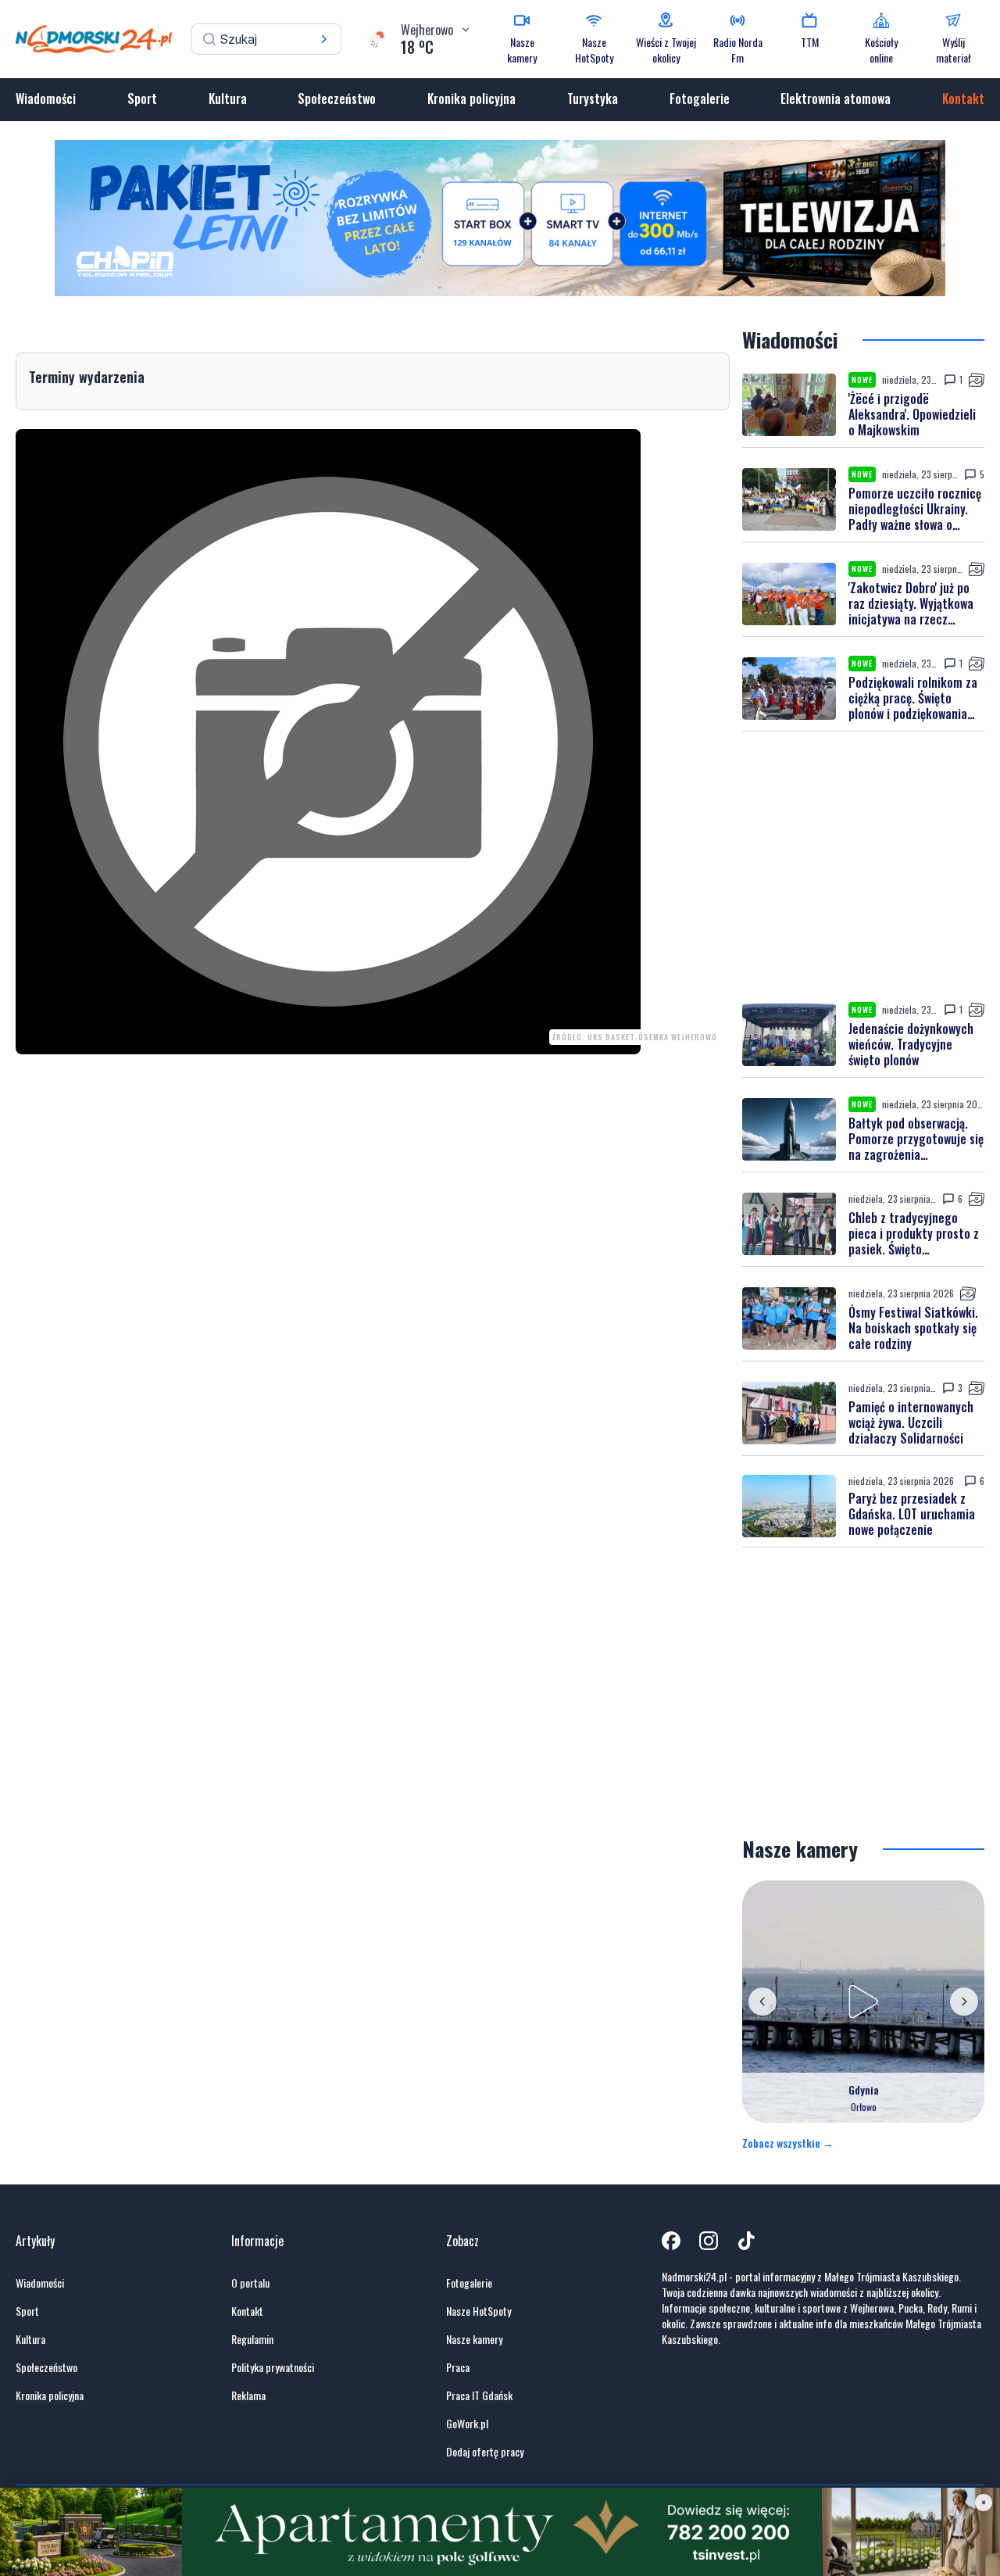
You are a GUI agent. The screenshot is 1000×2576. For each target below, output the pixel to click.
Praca (458, 2367)
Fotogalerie (700, 98)
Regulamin (252, 2339)
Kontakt (963, 98)
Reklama (248, 2395)
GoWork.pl (467, 2424)
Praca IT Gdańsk (479, 2395)
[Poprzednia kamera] (762, 2002)
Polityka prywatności (273, 2367)
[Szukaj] (324, 39)
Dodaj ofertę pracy (485, 2452)
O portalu (250, 2283)
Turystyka (593, 98)
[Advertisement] (863, 867)
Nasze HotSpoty (479, 2311)
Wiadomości (46, 98)
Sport (142, 98)
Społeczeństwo (337, 98)
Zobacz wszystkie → (788, 2143)
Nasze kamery (474, 2339)
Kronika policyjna (471, 98)
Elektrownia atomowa (836, 98)
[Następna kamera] (964, 2002)
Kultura (228, 98)
